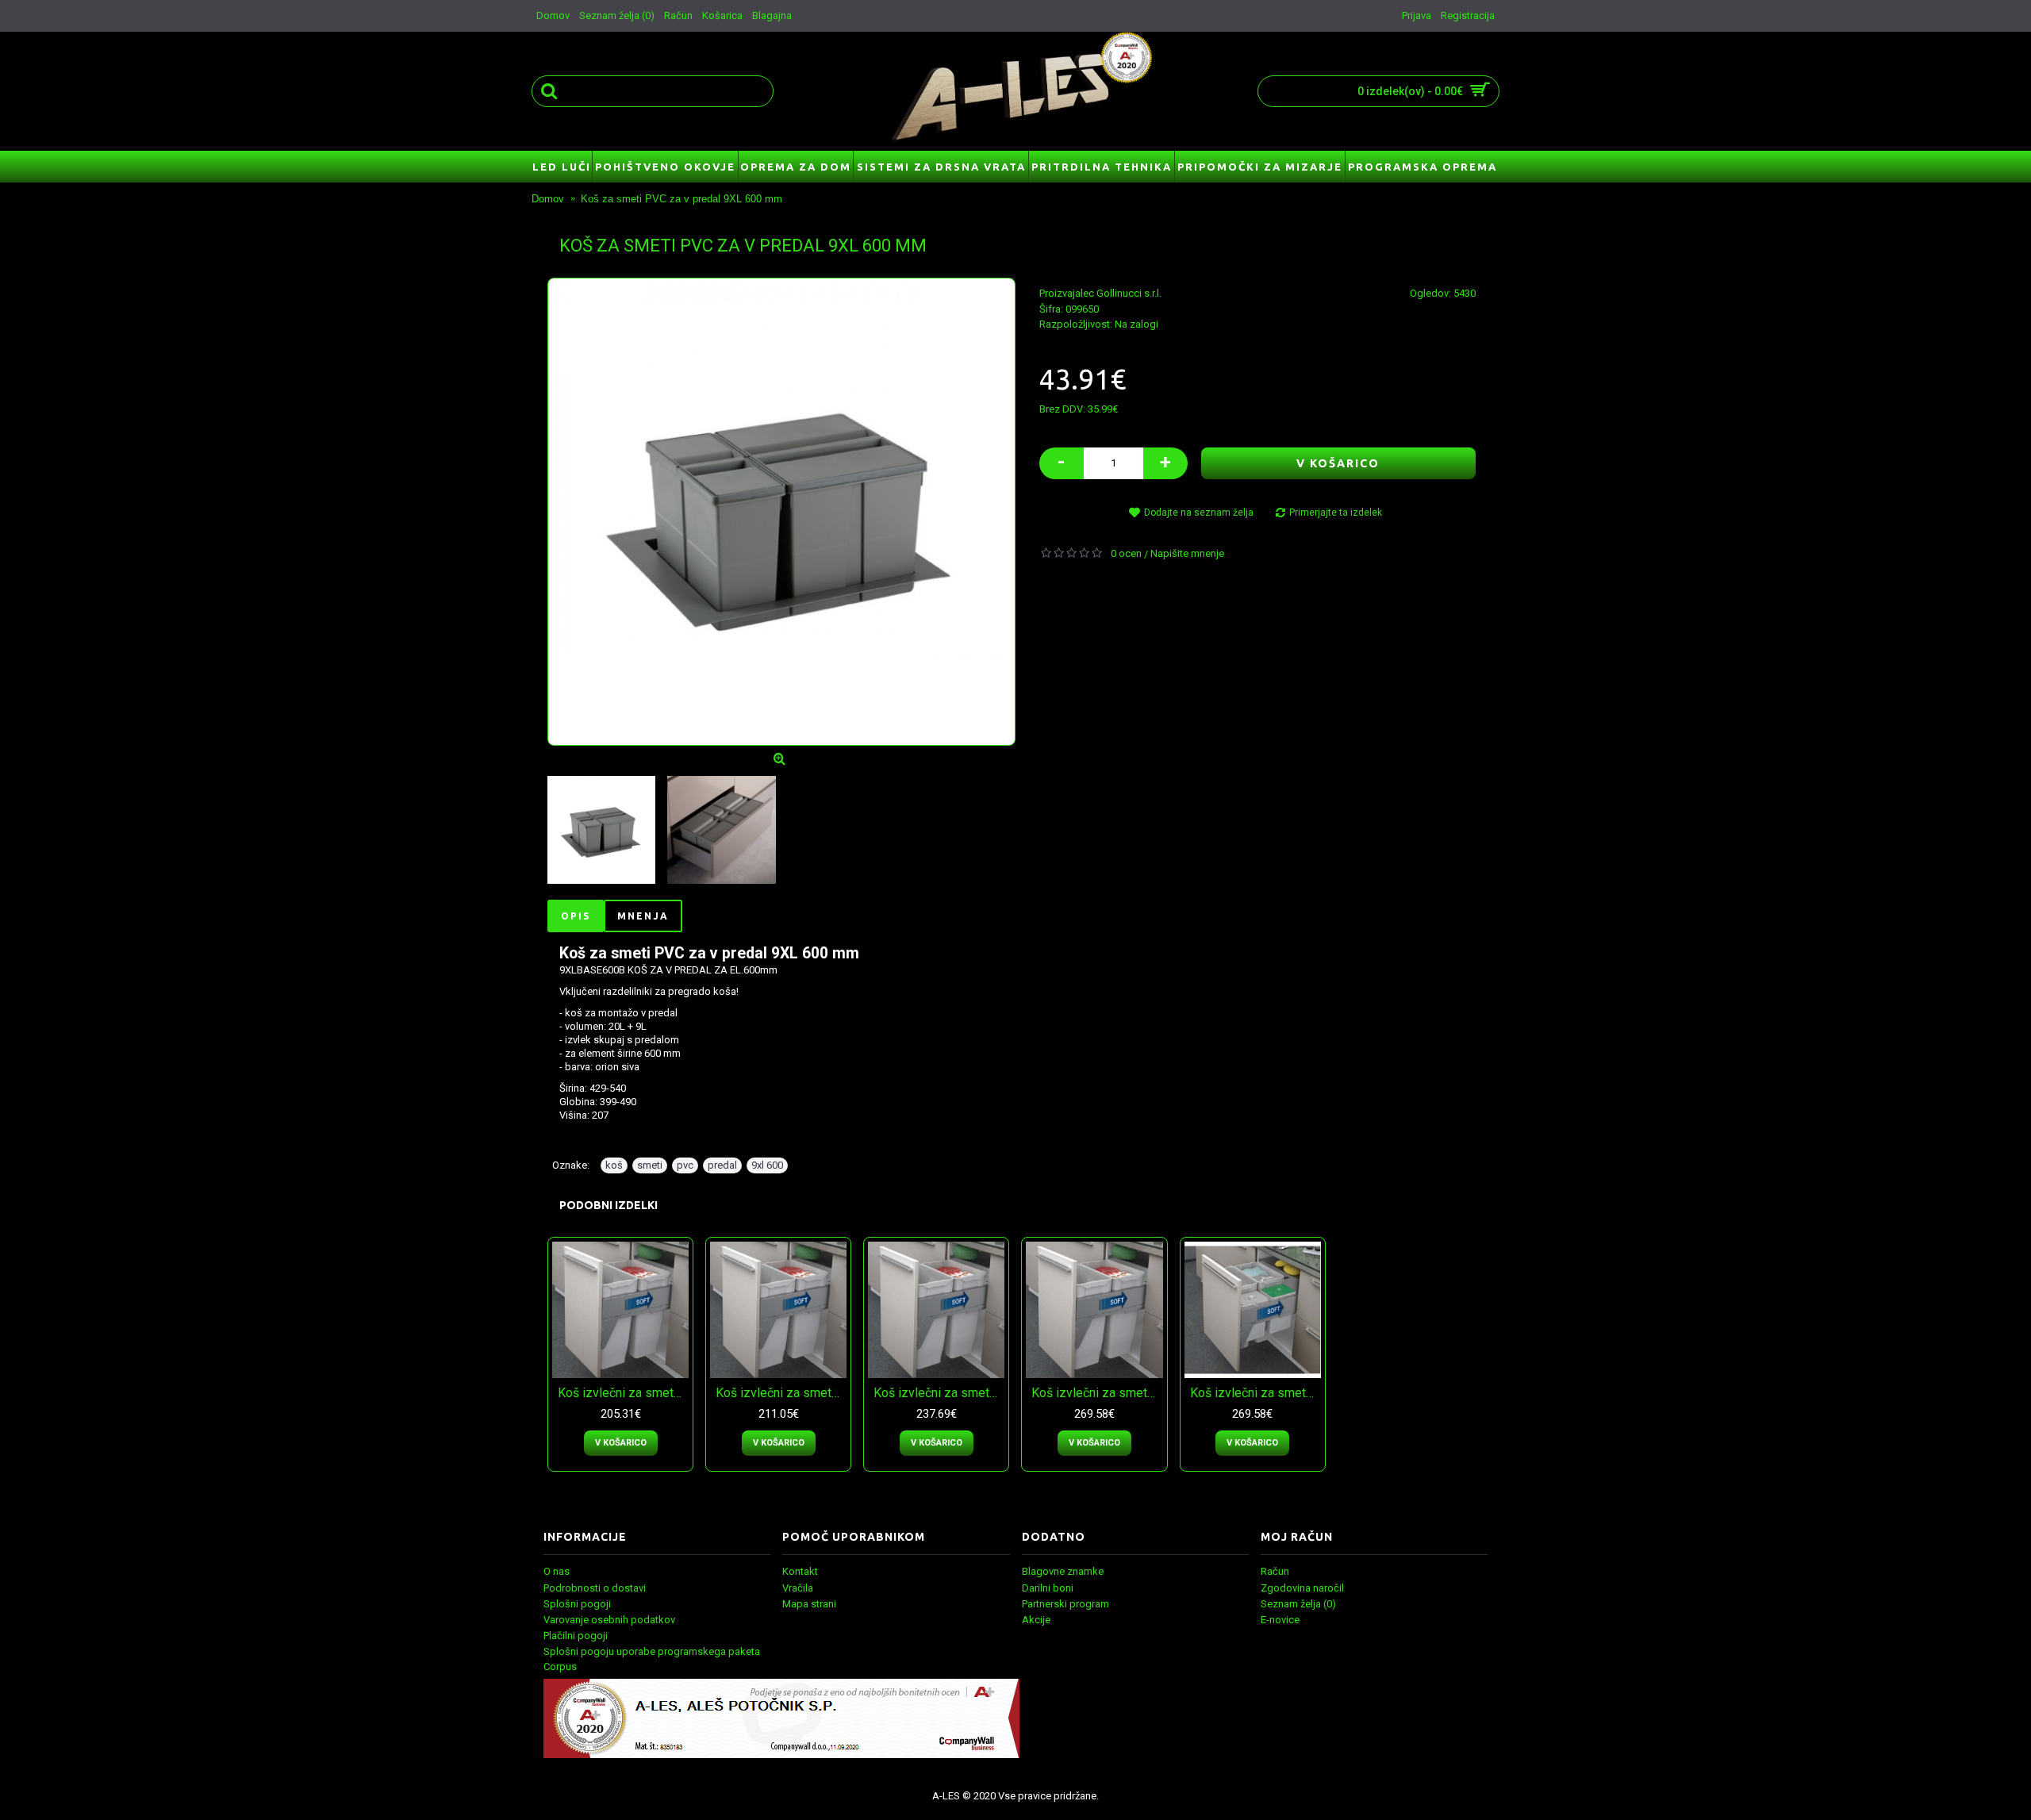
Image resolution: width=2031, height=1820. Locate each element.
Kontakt (800, 1571)
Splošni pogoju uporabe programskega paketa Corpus (652, 1659)
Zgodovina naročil (1302, 1588)
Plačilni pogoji (576, 1636)
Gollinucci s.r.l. (1129, 293)
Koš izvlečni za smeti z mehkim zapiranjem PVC (623, 1393)
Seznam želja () (1298, 1604)
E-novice (1280, 1620)
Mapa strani (809, 1604)
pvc (685, 1165)
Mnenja (643, 916)
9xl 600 (767, 1165)
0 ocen (1126, 553)
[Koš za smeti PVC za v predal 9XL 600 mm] (781, 512)
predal (722, 1165)
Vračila (798, 1588)
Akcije (1036, 1620)
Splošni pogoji (577, 1604)
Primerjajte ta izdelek (1336, 513)
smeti (650, 1165)
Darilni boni (1048, 1588)
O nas (557, 1571)
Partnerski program (1065, 1604)
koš (614, 1165)
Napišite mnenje (1187, 553)
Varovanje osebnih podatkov (609, 1620)
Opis (576, 916)
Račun (1275, 1571)
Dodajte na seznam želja (1199, 513)
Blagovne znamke (1063, 1571)
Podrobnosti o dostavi (595, 1588)
